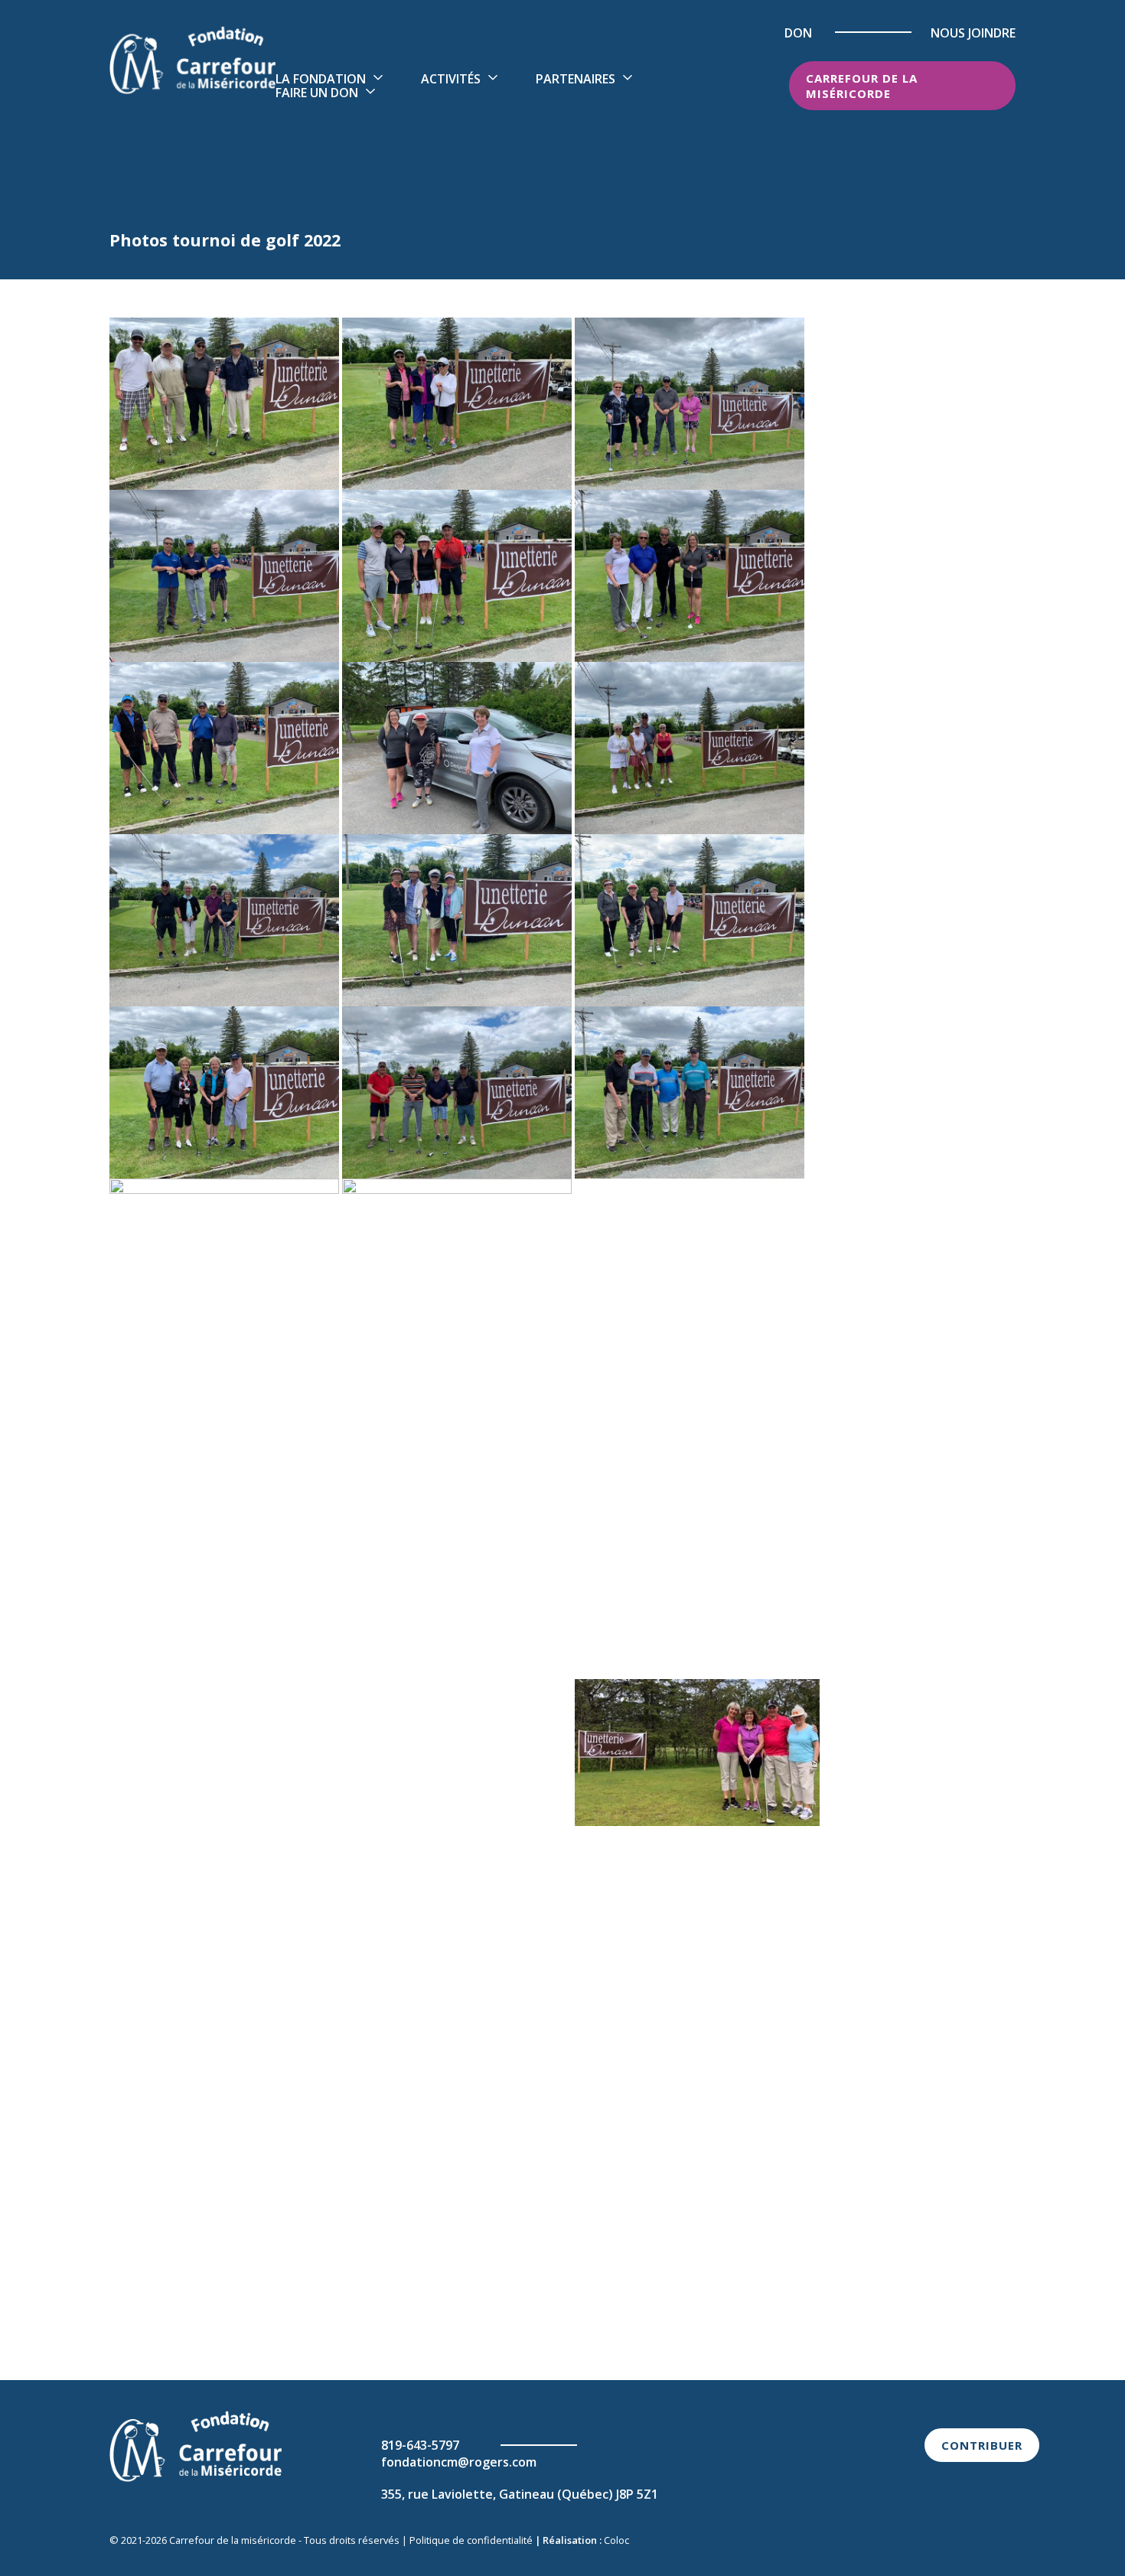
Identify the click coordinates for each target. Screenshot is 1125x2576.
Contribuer (982, 2445)
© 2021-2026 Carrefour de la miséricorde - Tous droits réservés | (259, 2540)
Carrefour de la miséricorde (862, 86)
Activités (451, 79)
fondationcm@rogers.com (459, 2462)
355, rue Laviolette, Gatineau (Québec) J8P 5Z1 (520, 2494)
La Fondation (321, 79)
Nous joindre (973, 33)
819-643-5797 (420, 2445)
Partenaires (576, 79)
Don (798, 33)
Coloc (616, 2540)
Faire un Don (317, 93)
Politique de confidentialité (471, 2540)
